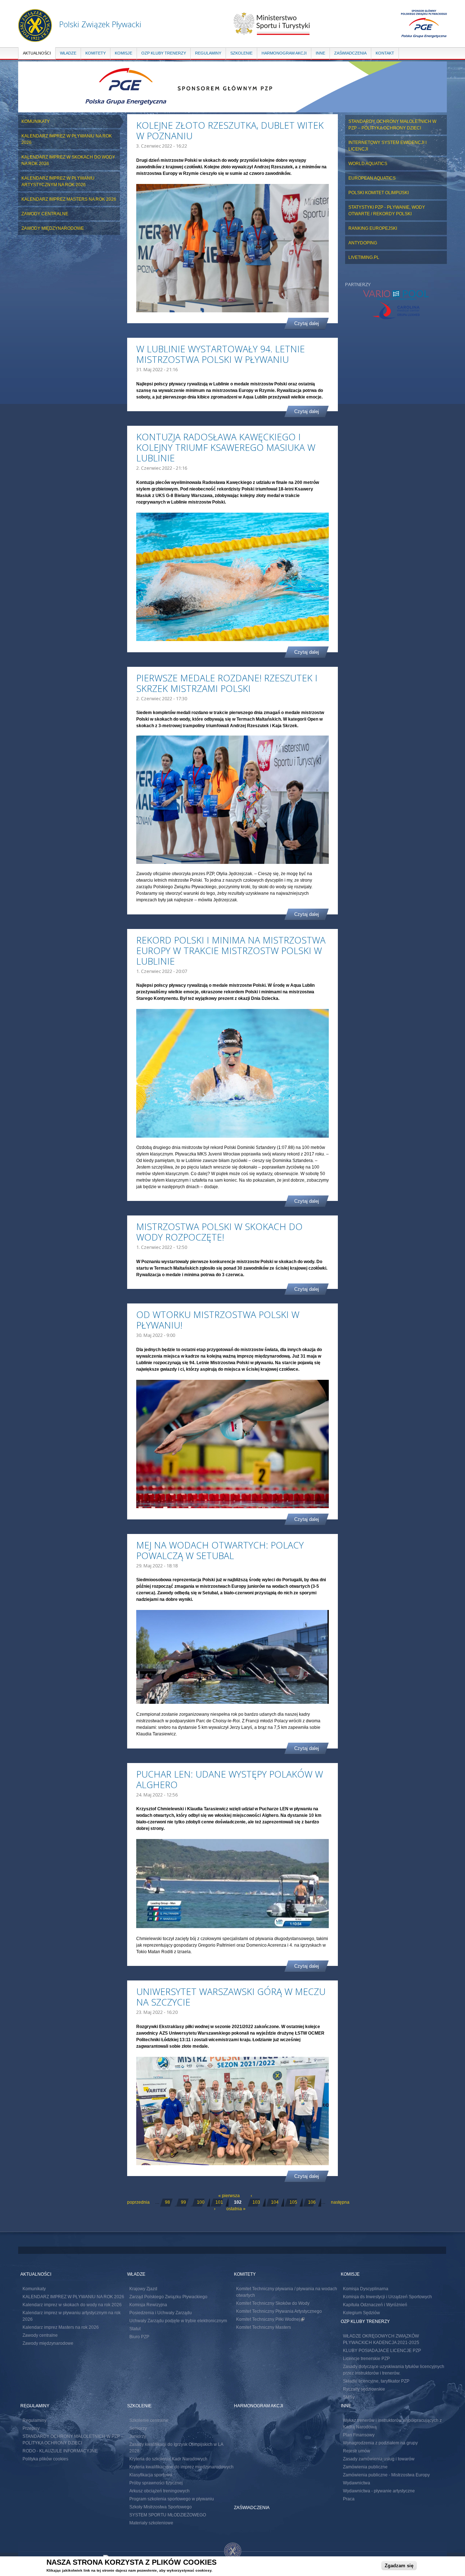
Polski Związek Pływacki (100, 24)
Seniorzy (138, 2428)
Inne (320, 53)
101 (219, 2202)
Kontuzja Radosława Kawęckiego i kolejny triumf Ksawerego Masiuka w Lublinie (226, 447)
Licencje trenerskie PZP (366, 2359)
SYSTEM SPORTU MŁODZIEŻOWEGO (168, 2515)
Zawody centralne (45, 214)
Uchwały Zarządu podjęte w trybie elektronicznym (178, 2321)
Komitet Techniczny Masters (264, 2327)
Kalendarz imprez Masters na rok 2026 (69, 199)
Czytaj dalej (307, 323)
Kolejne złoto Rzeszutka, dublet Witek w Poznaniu (230, 130)
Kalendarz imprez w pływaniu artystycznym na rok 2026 (58, 181)
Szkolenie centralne (149, 2420)
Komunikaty (36, 121)
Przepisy (31, 2428)
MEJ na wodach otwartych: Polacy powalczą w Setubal (220, 1550)
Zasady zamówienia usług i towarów (379, 2459)
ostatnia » (236, 2209)
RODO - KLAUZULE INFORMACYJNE (60, 2451)
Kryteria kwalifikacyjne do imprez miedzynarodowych (181, 2467)
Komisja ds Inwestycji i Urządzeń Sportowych (387, 2297)
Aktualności (37, 53)
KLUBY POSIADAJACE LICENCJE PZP (382, 2351)
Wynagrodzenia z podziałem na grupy (380, 2443)
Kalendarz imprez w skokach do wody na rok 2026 (68, 160)
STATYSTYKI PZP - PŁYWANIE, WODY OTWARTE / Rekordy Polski (387, 211)
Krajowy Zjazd (143, 2289)
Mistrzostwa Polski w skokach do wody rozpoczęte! (219, 1232)
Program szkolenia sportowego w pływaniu (172, 2499)
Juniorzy (138, 2436)
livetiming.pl (364, 257)
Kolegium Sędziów (361, 2313)
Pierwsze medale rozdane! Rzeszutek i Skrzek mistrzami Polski (227, 683)
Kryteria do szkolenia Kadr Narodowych (168, 2459)
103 (256, 2202)
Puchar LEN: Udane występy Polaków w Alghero (230, 1779)
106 (312, 2202)
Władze (68, 53)
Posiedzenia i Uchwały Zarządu (161, 2313)
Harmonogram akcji (284, 53)
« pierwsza (229, 2196)
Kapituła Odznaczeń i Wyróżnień (375, 2305)
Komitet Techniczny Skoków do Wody (273, 2303)
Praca (349, 2499)
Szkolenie (241, 53)
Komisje (124, 53)
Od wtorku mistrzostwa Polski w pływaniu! (218, 1320)
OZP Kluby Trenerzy (164, 53)
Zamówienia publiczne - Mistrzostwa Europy (386, 2475)
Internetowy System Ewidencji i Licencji (387, 146)
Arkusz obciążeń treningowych (159, 2491)
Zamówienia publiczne (365, 2467)
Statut (135, 2329)
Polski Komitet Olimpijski (379, 193)
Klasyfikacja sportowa (151, 2475)
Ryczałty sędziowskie (364, 2389)
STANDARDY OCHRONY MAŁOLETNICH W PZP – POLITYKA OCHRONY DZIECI (392, 125)
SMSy (349, 2397)
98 (167, 2202)
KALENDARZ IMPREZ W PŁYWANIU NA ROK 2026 (67, 139)
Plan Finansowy (359, 2435)
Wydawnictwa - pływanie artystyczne (379, 2491)
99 (183, 2202)
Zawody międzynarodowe (53, 228)
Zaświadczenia (350, 53)
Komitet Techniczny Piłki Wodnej (270, 2319)
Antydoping (363, 243)
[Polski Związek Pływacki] (35, 38)
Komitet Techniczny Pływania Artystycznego (279, 2311)
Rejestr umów (357, 2451)
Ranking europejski (373, 228)
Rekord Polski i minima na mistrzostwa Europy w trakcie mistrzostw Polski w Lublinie (231, 950)
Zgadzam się (399, 2566)
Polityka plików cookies (45, 2459)
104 (275, 2202)
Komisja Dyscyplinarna (366, 2289)
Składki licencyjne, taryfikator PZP (376, 2381)
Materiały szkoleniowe (151, 2523)
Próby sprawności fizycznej (156, 2483)
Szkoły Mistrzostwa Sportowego (161, 2507)
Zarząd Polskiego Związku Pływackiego (168, 2297)
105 (293, 2202)
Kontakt (385, 53)
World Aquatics (368, 164)
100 (201, 2202)
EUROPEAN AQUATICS (372, 178)
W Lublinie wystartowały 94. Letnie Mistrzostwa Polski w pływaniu (221, 354)
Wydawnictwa (357, 2483)
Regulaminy (208, 53)
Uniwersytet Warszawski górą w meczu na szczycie (231, 1997)
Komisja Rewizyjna (148, 2305)
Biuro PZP (139, 2337)
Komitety (96, 53)
